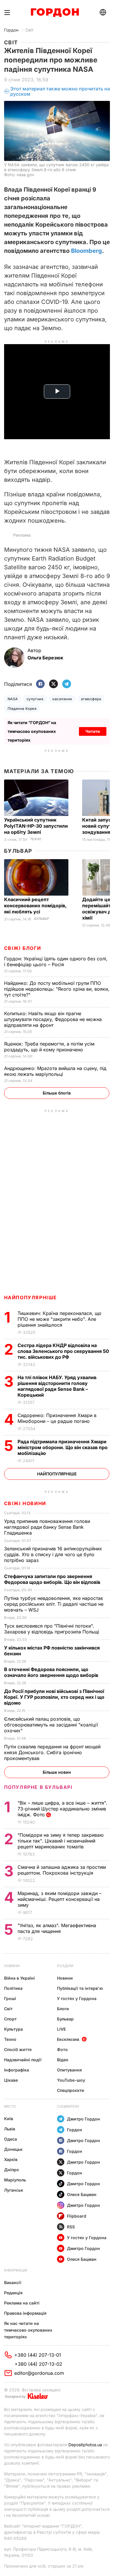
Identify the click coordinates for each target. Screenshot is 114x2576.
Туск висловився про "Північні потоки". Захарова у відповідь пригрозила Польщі (53, 1629)
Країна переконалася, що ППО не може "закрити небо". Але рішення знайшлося (59, 1319)
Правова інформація (25, 2313)
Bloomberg (87, 251)
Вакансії (13, 2282)
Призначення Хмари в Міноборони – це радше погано (57, 1418)
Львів (10, 2129)
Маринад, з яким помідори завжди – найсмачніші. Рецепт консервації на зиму (59, 1899)
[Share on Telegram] (67, 684)
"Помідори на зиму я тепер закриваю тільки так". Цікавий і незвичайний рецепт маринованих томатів (61, 1841)
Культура (13, 2029)
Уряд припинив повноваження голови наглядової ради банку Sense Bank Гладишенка (47, 1527)
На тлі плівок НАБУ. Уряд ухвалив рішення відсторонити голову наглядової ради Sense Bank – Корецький (57, 1386)
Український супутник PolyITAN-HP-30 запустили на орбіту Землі (36, 826)
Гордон (11, 30)
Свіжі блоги (23, 948)
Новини (12, 1966)
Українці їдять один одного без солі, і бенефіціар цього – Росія (56, 962)
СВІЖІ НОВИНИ (25, 1503)
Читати (93, 731)
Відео (63, 2060)
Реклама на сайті (22, 2303)
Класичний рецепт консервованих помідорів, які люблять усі (35, 906)
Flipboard (77, 2216)
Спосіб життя (18, 2049)
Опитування (69, 2070)
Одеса (11, 2139)
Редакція (13, 2293)
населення (62, 699)
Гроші (10, 1998)
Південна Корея (22, 709)
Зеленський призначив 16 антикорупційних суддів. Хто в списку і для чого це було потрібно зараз (53, 1554)
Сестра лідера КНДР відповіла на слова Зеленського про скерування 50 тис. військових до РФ (63, 1351)
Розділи (65, 1966)
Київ (9, 2119)
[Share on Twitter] (53, 684)
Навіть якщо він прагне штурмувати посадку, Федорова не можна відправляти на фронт (53, 1019)
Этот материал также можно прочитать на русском (60, 91)
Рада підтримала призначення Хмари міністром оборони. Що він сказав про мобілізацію (63, 1447)
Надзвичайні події (23, 2060)
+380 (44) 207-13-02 (38, 2364)
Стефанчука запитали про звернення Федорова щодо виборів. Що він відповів (53, 1579)
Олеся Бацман (82, 2194)
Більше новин (57, 1772)
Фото (62, 2049)
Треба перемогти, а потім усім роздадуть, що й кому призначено (49, 1047)
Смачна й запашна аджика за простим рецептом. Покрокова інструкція (62, 1870)
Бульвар (18, 851)
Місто (10, 2106)
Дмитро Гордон (83, 2119)
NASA (13, 699)
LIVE (61, 2029)
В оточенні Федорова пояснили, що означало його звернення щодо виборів (52, 1672)
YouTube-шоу (71, 2080)
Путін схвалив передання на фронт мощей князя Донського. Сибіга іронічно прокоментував (52, 1752)
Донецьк (13, 2149)
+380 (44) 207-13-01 (38, 2355)
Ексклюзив (68, 2039)
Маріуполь (15, 2180)
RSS (71, 2227)
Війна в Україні (19, 1978)
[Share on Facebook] (40, 684)
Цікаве (11, 2080)
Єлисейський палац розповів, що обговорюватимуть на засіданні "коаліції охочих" (51, 1725)
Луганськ (14, 2190)
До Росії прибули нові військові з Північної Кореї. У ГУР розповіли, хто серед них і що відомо (54, 1697)
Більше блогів (57, 1093)
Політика (13, 1988)
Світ (30, 30)
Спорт (10, 2019)
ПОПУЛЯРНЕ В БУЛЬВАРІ (38, 1787)
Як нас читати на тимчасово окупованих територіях (28, 2330)
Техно (36, 839)
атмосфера (91, 699)
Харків (11, 2159)
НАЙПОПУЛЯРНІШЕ (31, 1297)
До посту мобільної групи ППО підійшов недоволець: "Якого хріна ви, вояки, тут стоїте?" (57, 989)
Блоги (63, 2009)
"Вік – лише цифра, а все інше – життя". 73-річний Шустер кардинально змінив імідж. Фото (62, 1809)
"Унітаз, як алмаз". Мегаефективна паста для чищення (57, 1928)
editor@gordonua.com (39, 2373)
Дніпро (12, 2170)
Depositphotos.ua (85, 2445)
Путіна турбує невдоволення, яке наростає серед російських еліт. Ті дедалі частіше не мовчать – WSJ (54, 1604)
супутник (35, 699)
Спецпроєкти (71, 2090)
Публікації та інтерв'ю (80, 1988)
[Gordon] (55, 13)
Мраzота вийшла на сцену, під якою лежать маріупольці (55, 1071)
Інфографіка (17, 2070)
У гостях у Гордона (77, 1998)
